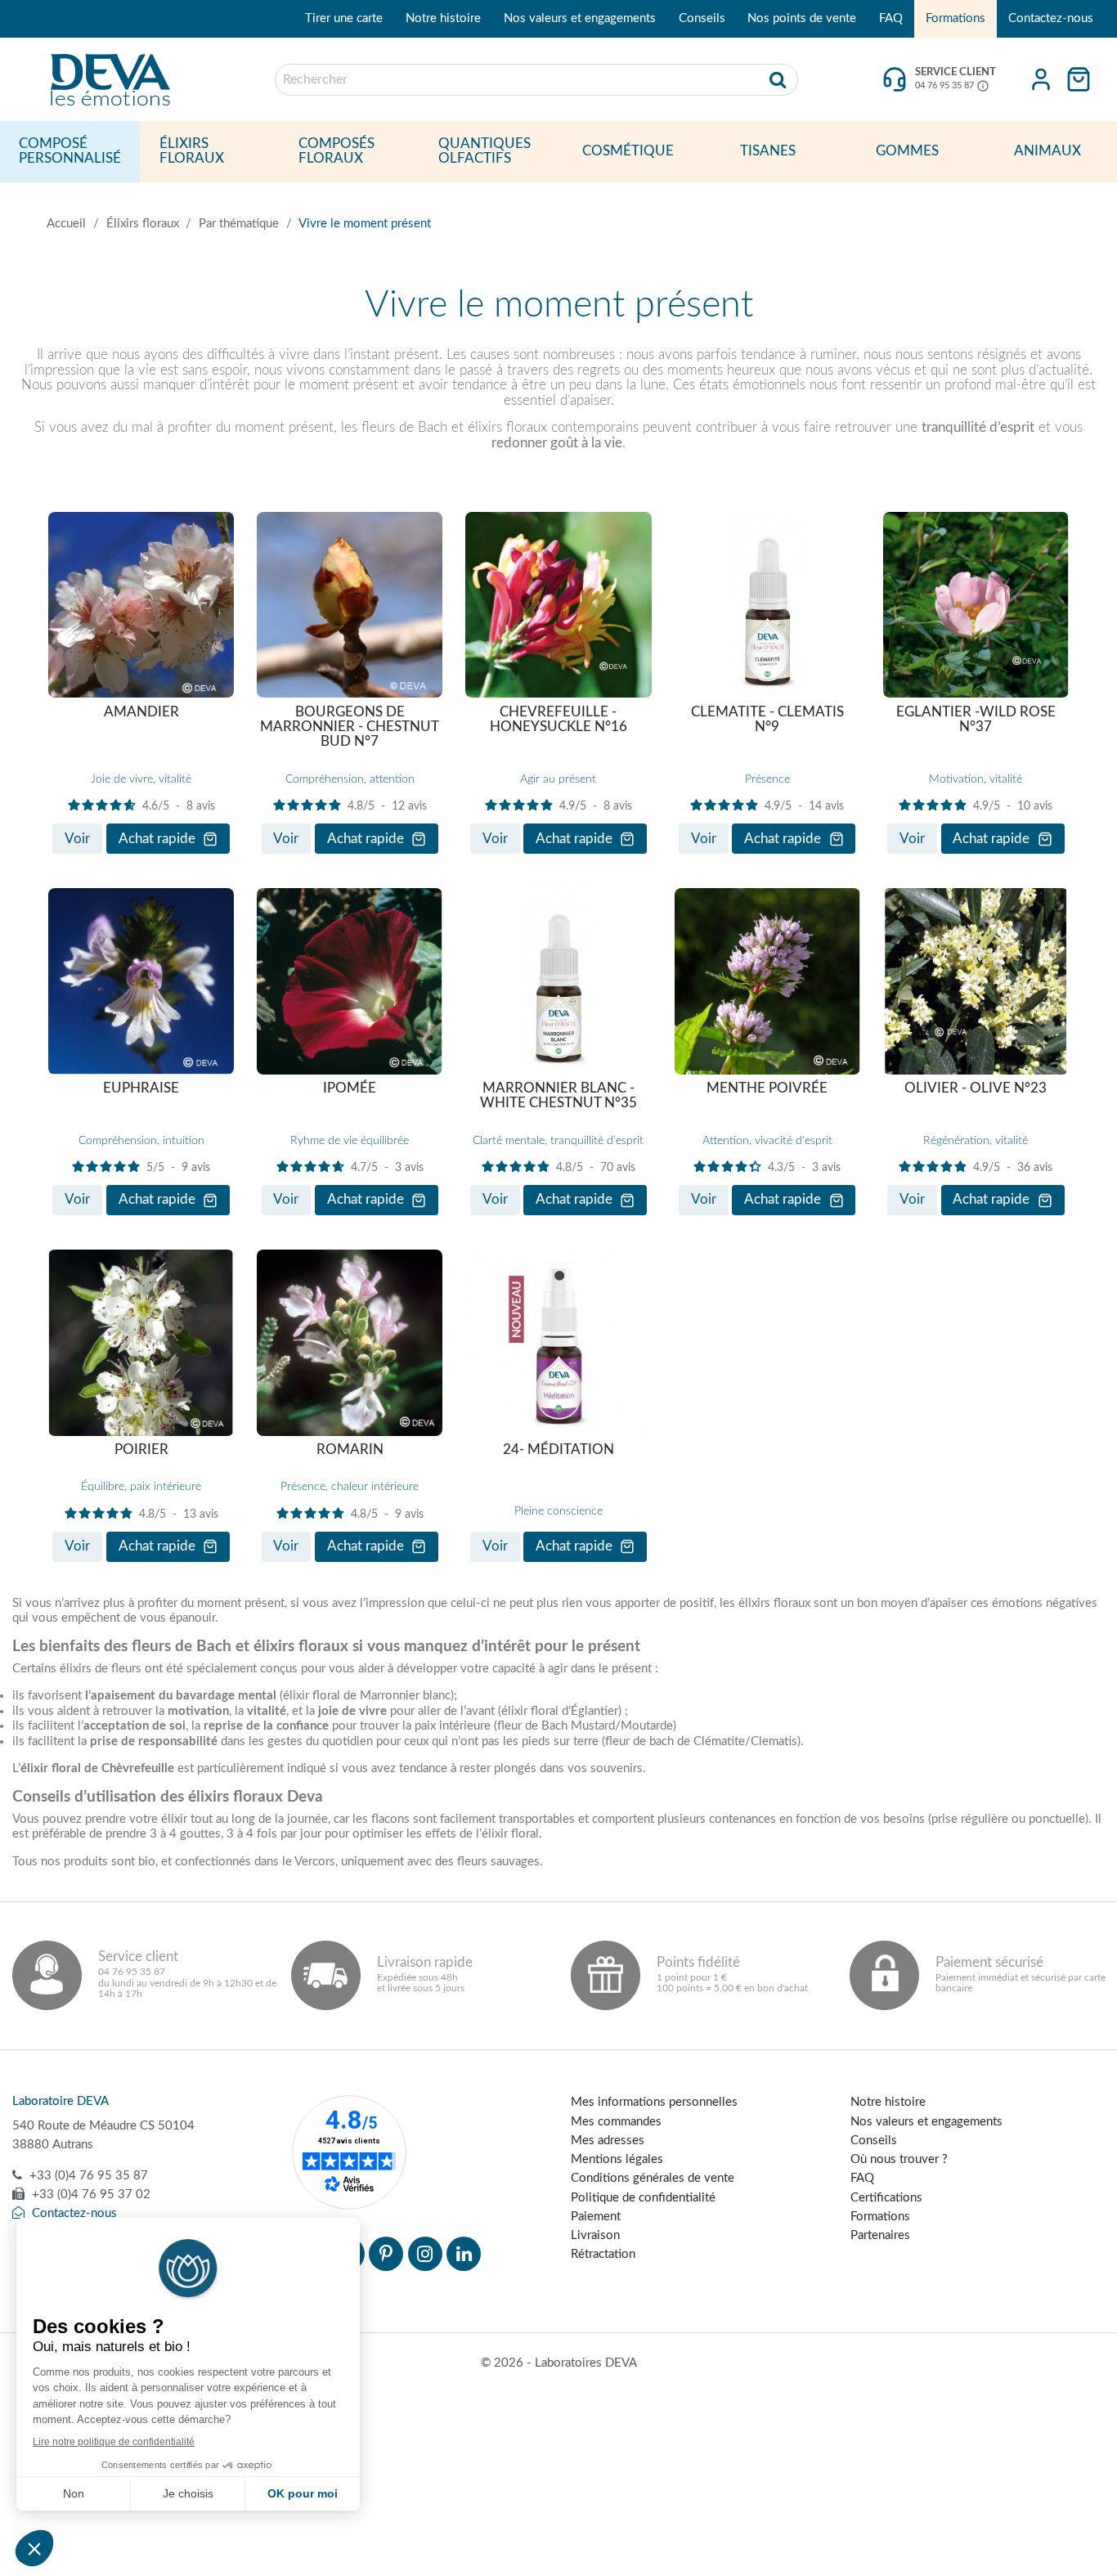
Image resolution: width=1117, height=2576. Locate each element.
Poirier (141, 1450)
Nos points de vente (802, 18)
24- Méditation (558, 1450)
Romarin (350, 1450)
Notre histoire (443, 18)
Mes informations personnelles (654, 2102)
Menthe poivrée (767, 1088)
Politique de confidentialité (643, 2198)
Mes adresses (608, 2141)
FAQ (891, 18)
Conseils (702, 18)
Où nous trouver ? (899, 2159)
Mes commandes (616, 2122)
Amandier (141, 712)
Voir (77, 839)
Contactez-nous (1051, 18)
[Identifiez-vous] (1041, 79)
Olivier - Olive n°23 (976, 1088)
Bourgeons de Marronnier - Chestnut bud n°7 (350, 727)
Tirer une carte (344, 18)
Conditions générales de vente (653, 2178)
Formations (956, 18)
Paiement (596, 2217)
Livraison (595, 2235)
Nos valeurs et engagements (580, 18)
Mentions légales (617, 2159)
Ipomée (350, 1088)
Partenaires (880, 2235)
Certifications (886, 2198)
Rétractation (603, 2254)
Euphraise (141, 1088)
